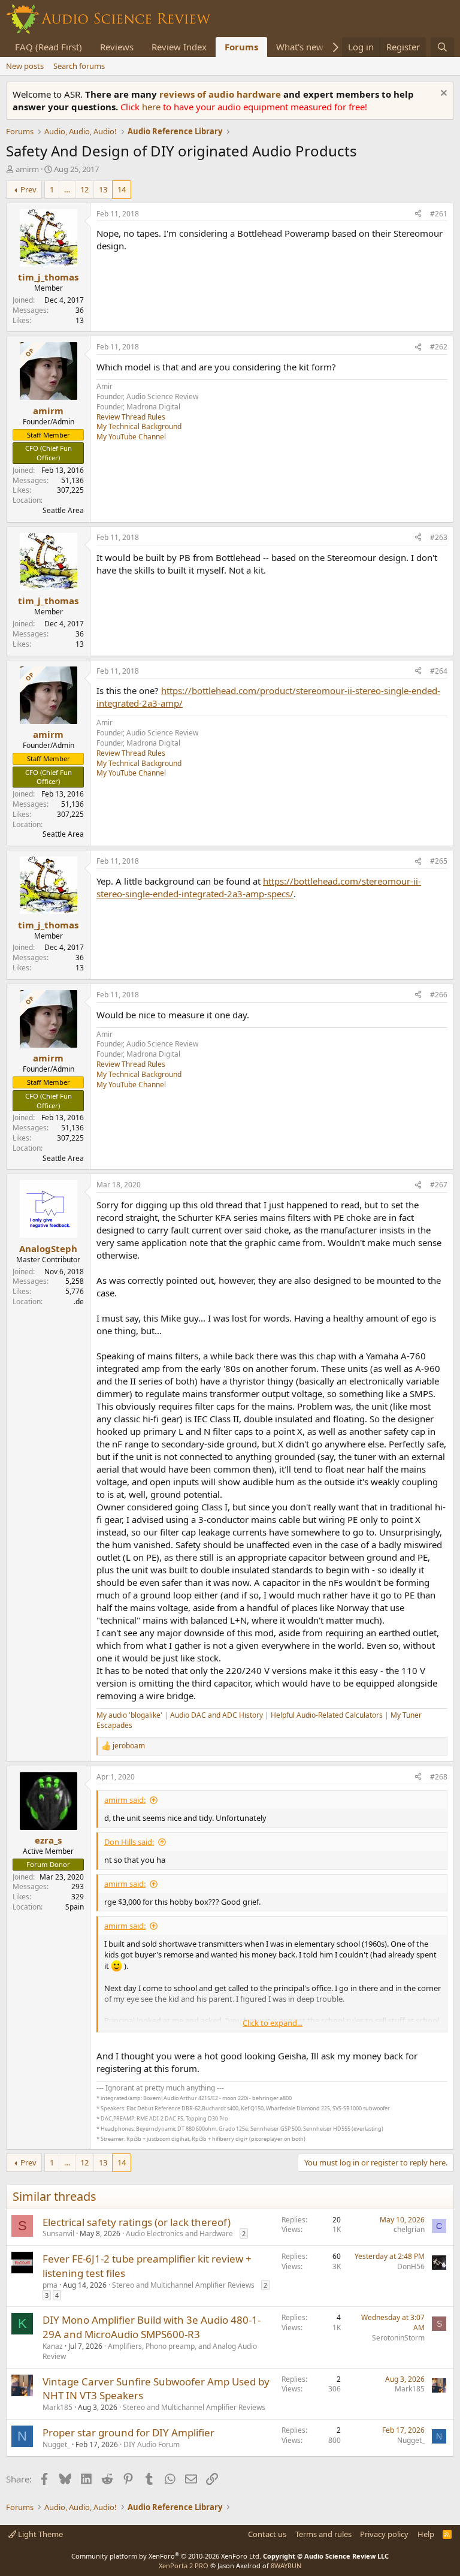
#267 (439, 1185)
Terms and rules (323, 2534)
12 (84, 189)
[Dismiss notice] (442, 94)
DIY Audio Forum (152, 2444)
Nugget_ (56, 2444)
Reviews (117, 47)
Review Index (179, 47)
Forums (241, 47)
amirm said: (125, 1800)
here (152, 107)
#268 (439, 1777)
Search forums (79, 66)
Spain (75, 1907)
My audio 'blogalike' (129, 1715)
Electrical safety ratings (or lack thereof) (137, 2222)
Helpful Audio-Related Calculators (327, 1715)
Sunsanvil (58, 2233)
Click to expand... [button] (273, 2023)
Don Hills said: (129, 1842)
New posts (25, 66)
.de (79, 1301)
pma (50, 2285)
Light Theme (40, 2534)
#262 (439, 347)
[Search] (442, 47)
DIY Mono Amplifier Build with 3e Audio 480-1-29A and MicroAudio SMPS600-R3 (152, 2327)
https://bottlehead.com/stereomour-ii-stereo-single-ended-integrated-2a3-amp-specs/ (259, 887)
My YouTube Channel (131, 437)
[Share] (418, 214)
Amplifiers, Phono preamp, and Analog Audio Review (150, 2351)
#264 (439, 671)
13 (103, 189)
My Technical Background (139, 426)
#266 (439, 995)
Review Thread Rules (131, 417)
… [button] (67, 189)
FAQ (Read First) (49, 47)
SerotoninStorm (398, 2338)
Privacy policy (384, 2534)
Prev (28, 189)
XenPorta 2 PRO (184, 2566)
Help (426, 2534)
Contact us (267, 2534)
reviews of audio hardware (221, 94)
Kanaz (53, 2346)
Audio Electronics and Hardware (179, 2233)
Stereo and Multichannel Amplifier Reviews (183, 2285)
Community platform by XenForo (166, 2556)
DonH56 (411, 2266)
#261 (439, 214)
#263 (439, 537)
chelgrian (409, 2229)
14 (122, 189)
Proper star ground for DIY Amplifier (128, 2432)
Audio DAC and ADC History (217, 1715)
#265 (439, 861)
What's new (300, 47)
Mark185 (57, 2407)
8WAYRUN (286, 2566)
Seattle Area (63, 510)
